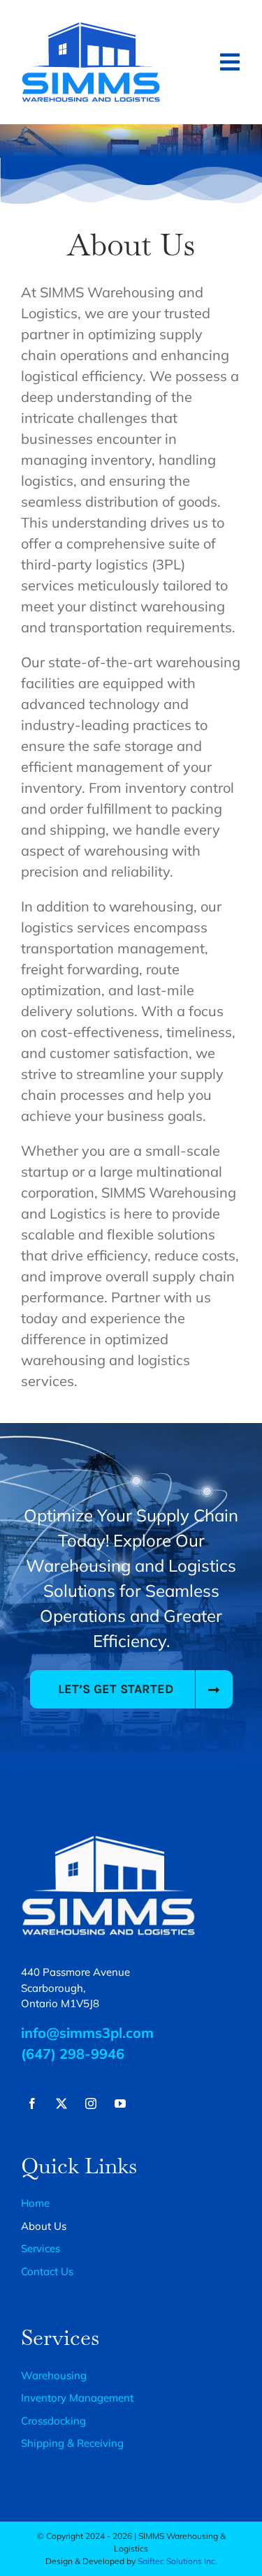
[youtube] (120, 2104)
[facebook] (32, 2104)
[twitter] (61, 2104)
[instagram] (91, 2104)
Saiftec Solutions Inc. (177, 2561)
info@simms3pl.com (87, 2033)
